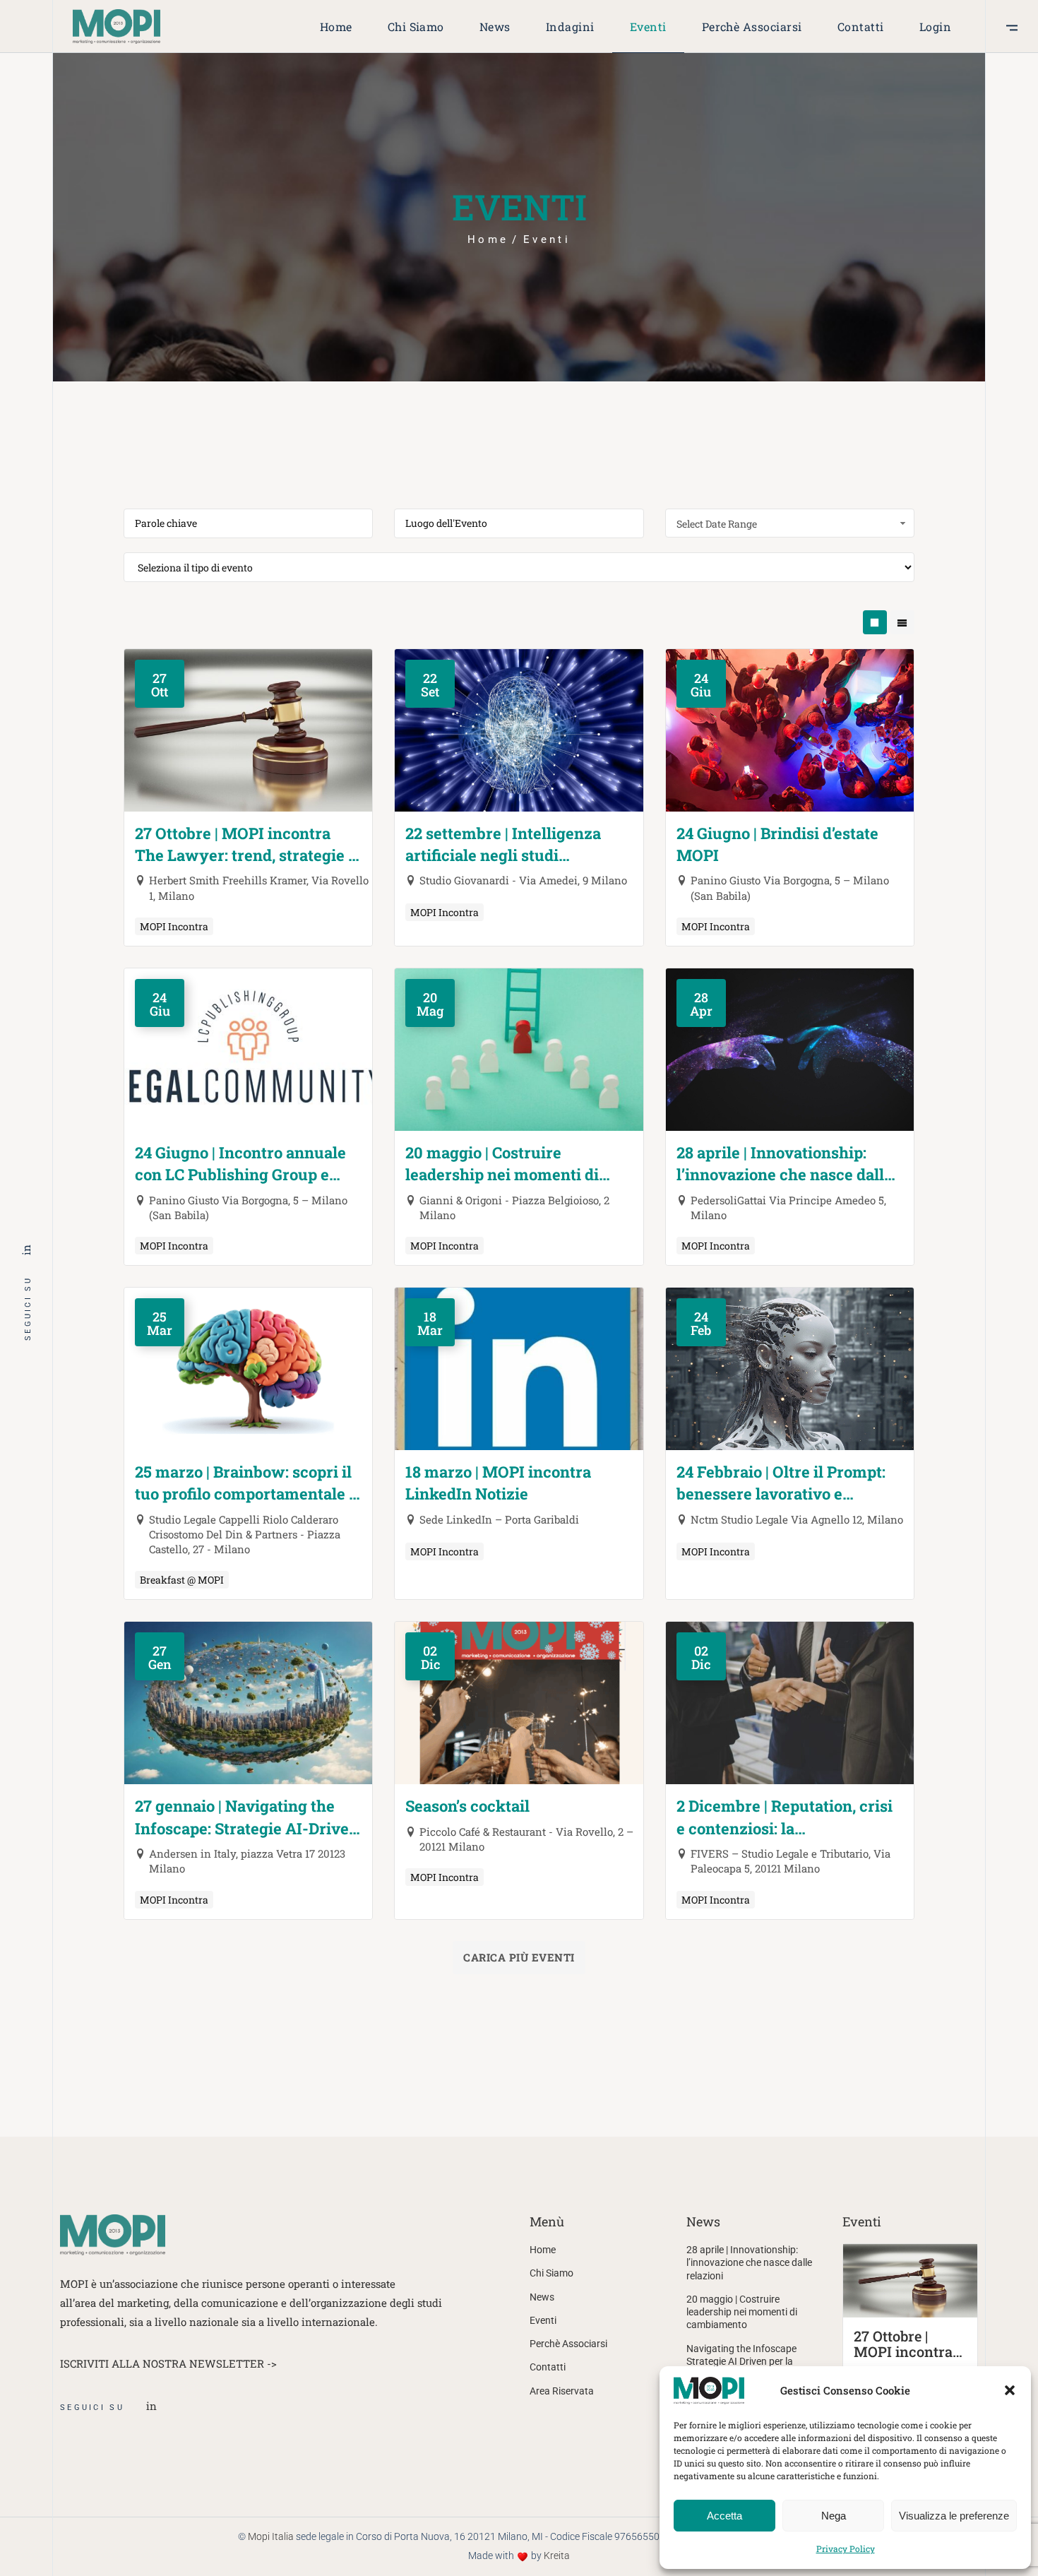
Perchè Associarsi (568, 2344)
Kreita (557, 2556)
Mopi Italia (271, 2536)
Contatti (548, 2367)
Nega (834, 2516)
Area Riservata (562, 2391)
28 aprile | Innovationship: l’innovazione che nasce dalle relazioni (749, 2263)
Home (543, 2250)
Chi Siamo (551, 2273)
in (26, 1249)
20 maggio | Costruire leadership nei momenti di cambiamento (742, 2312)
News (542, 2297)
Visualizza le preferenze (954, 2516)
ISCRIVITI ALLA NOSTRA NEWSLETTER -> (168, 2363)
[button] (1010, 2390)
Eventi (543, 2320)
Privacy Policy (846, 2548)
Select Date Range (717, 524)
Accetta (724, 2516)
